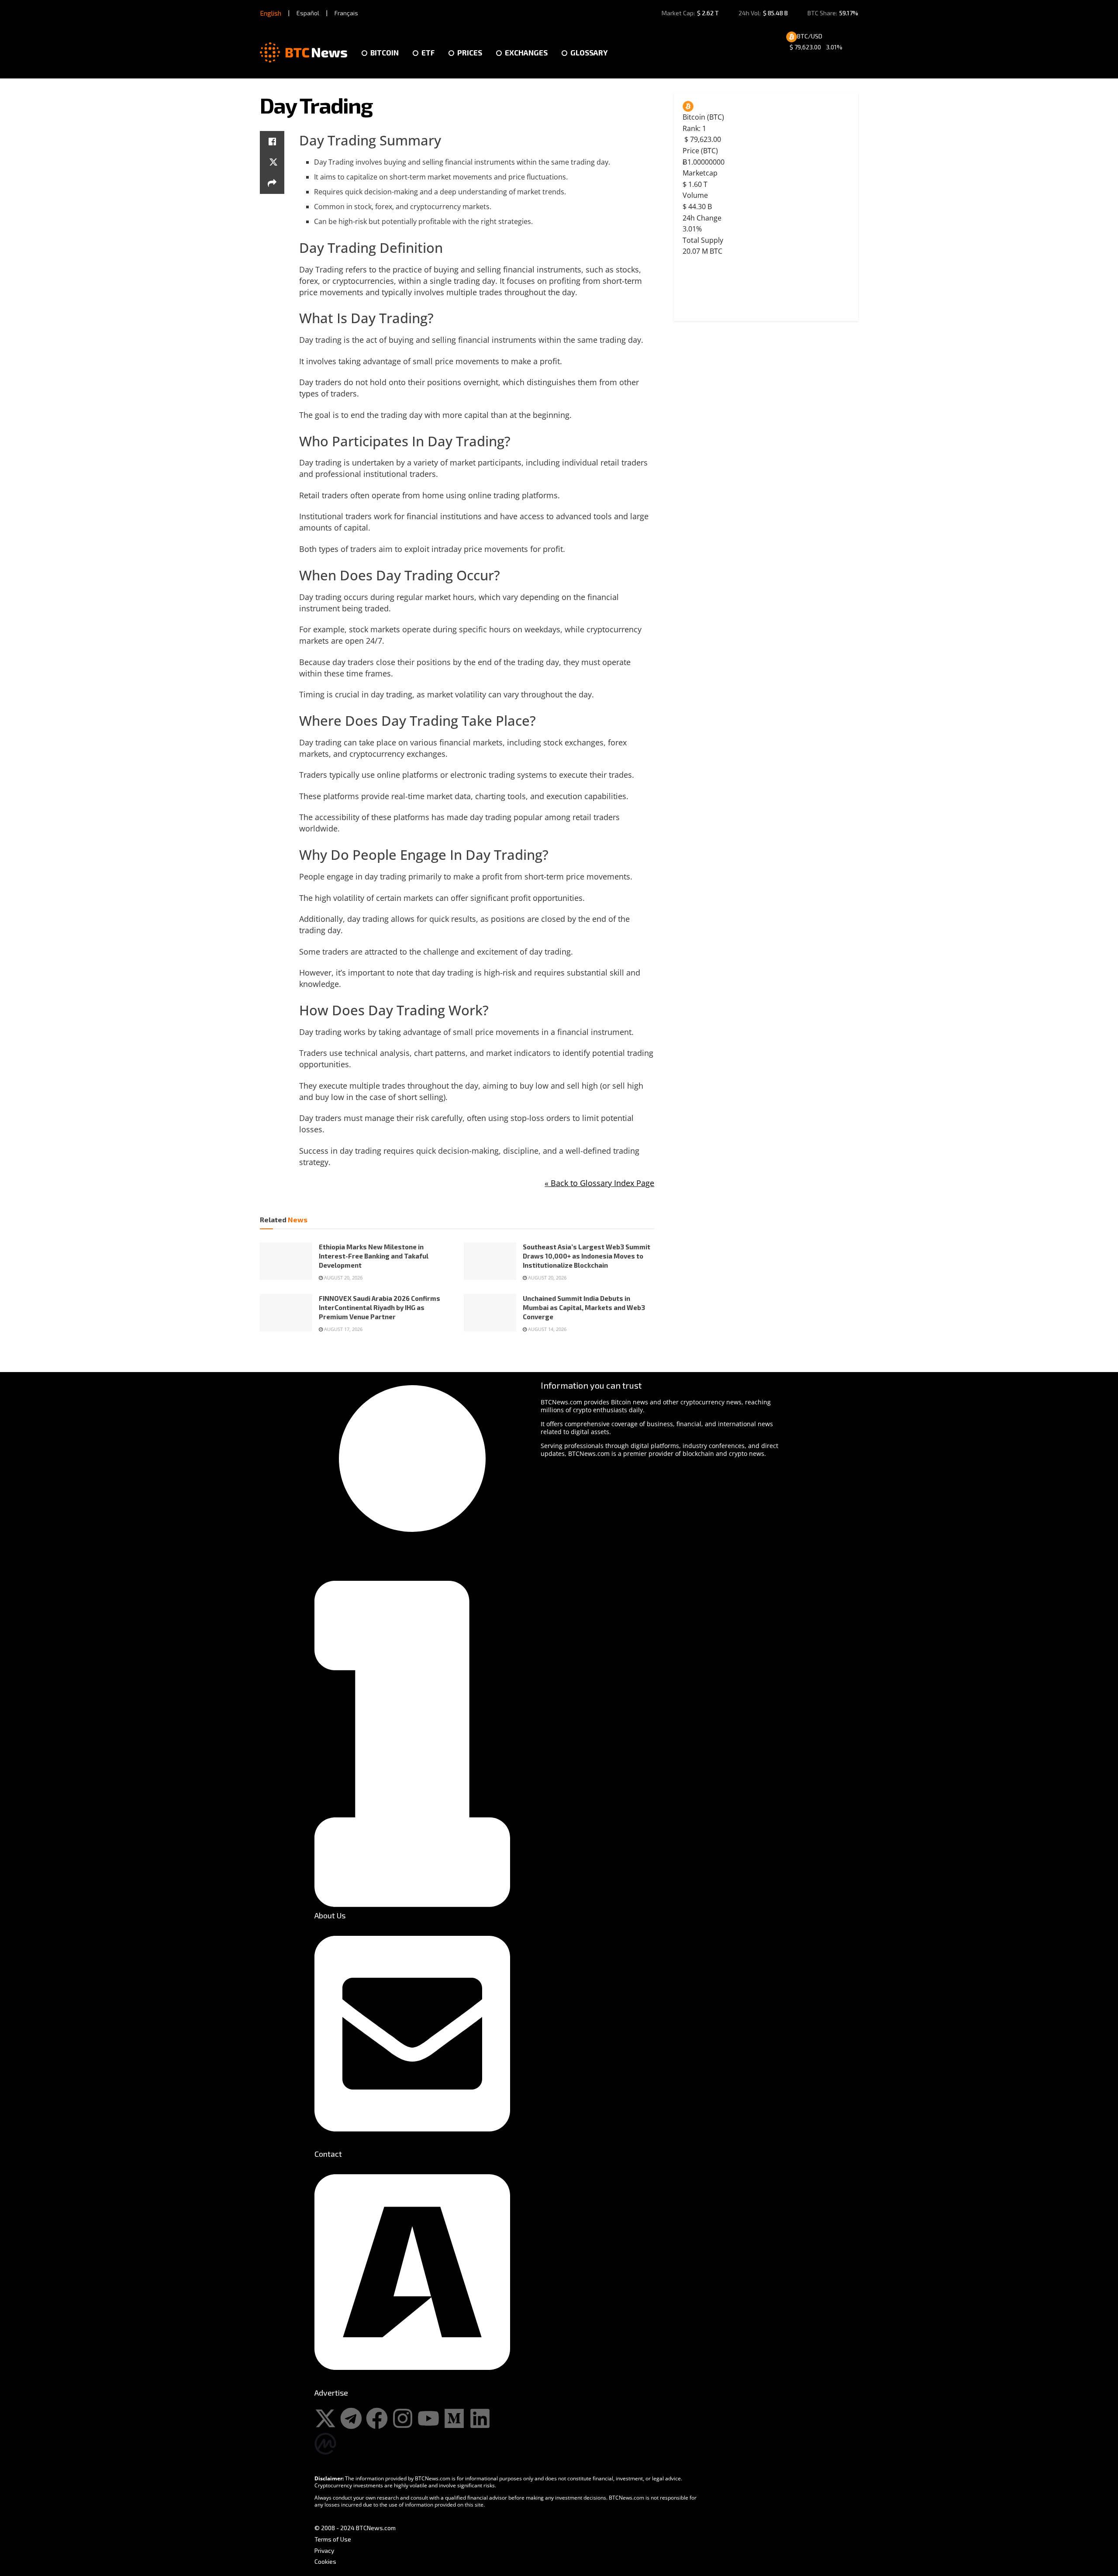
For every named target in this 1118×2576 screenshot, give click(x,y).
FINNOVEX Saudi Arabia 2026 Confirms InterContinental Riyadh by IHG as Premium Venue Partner (380, 1307)
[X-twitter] (325, 2418)
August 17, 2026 (343, 1329)
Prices (470, 52)
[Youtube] (428, 2418)
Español (308, 13)
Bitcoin (385, 52)
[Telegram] (351, 2418)
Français (346, 13)
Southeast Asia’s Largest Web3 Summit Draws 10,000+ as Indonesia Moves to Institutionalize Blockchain (587, 1256)
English (271, 13)
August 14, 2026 (547, 1329)
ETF (428, 52)
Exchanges (526, 52)
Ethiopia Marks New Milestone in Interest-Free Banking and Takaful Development (374, 1256)
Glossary (589, 52)
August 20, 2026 (343, 1278)
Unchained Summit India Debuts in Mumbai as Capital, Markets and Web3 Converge (584, 1307)
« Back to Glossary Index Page (599, 1183)
